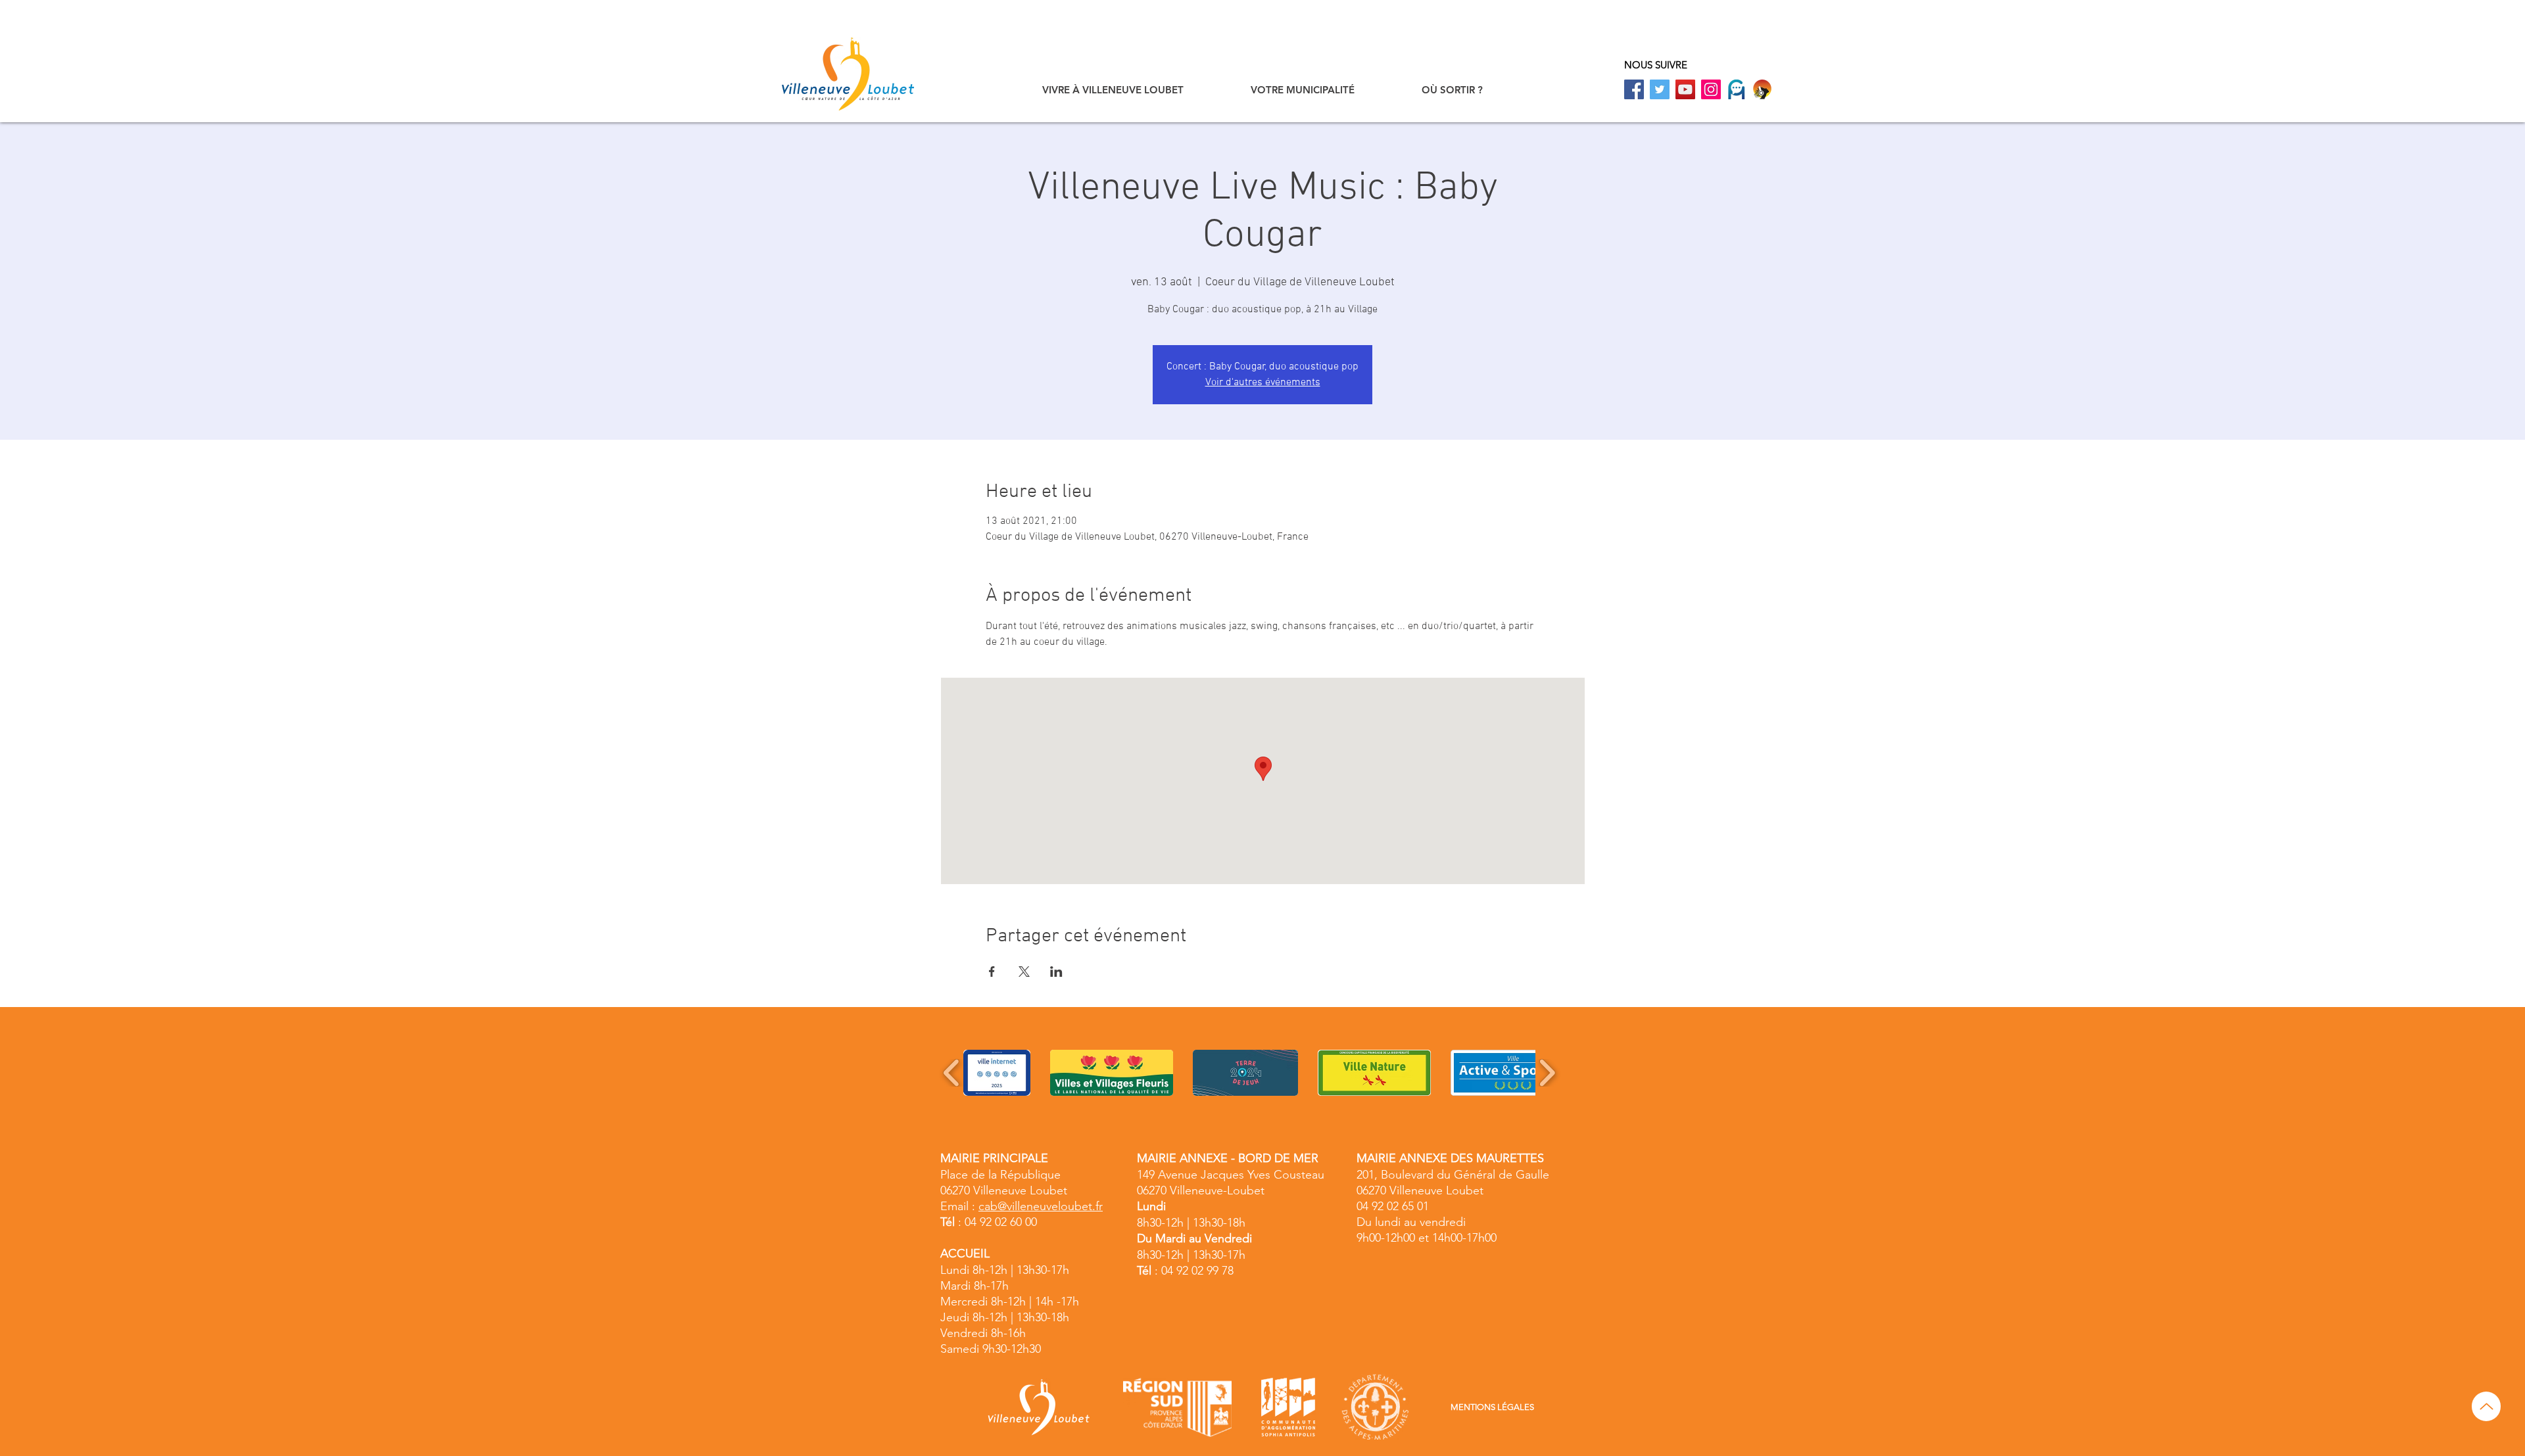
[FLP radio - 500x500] (1762, 89)
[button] (1113, 90)
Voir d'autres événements (1263, 383)
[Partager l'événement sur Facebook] (992, 972)
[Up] (2486, 1406)
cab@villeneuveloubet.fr (1041, 1206)
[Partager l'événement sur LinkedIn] (1056, 972)
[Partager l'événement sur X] (1024, 972)
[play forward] (1547, 1073)
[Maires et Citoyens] (1737, 89)
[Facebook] (1634, 89)
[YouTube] (1685, 89)
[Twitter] (1660, 89)
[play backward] (952, 1073)
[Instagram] (1711, 89)
